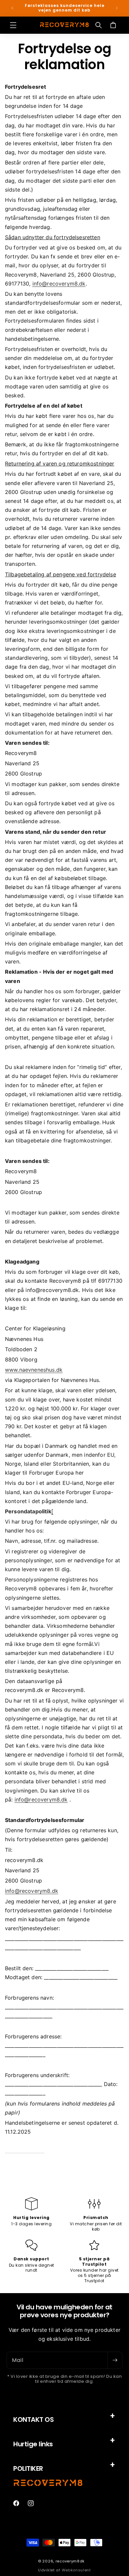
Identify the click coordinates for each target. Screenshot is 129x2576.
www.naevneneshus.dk (34, 1370)
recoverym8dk (70, 2561)
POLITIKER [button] (28, 2468)
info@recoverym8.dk (59, 284)
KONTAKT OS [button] (33, 2420)
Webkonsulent (76, 2570)
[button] (13, 25)
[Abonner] (115, 2360)
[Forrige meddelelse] (12, 8)
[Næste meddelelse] (117, 8)
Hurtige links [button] (33, 2444)
